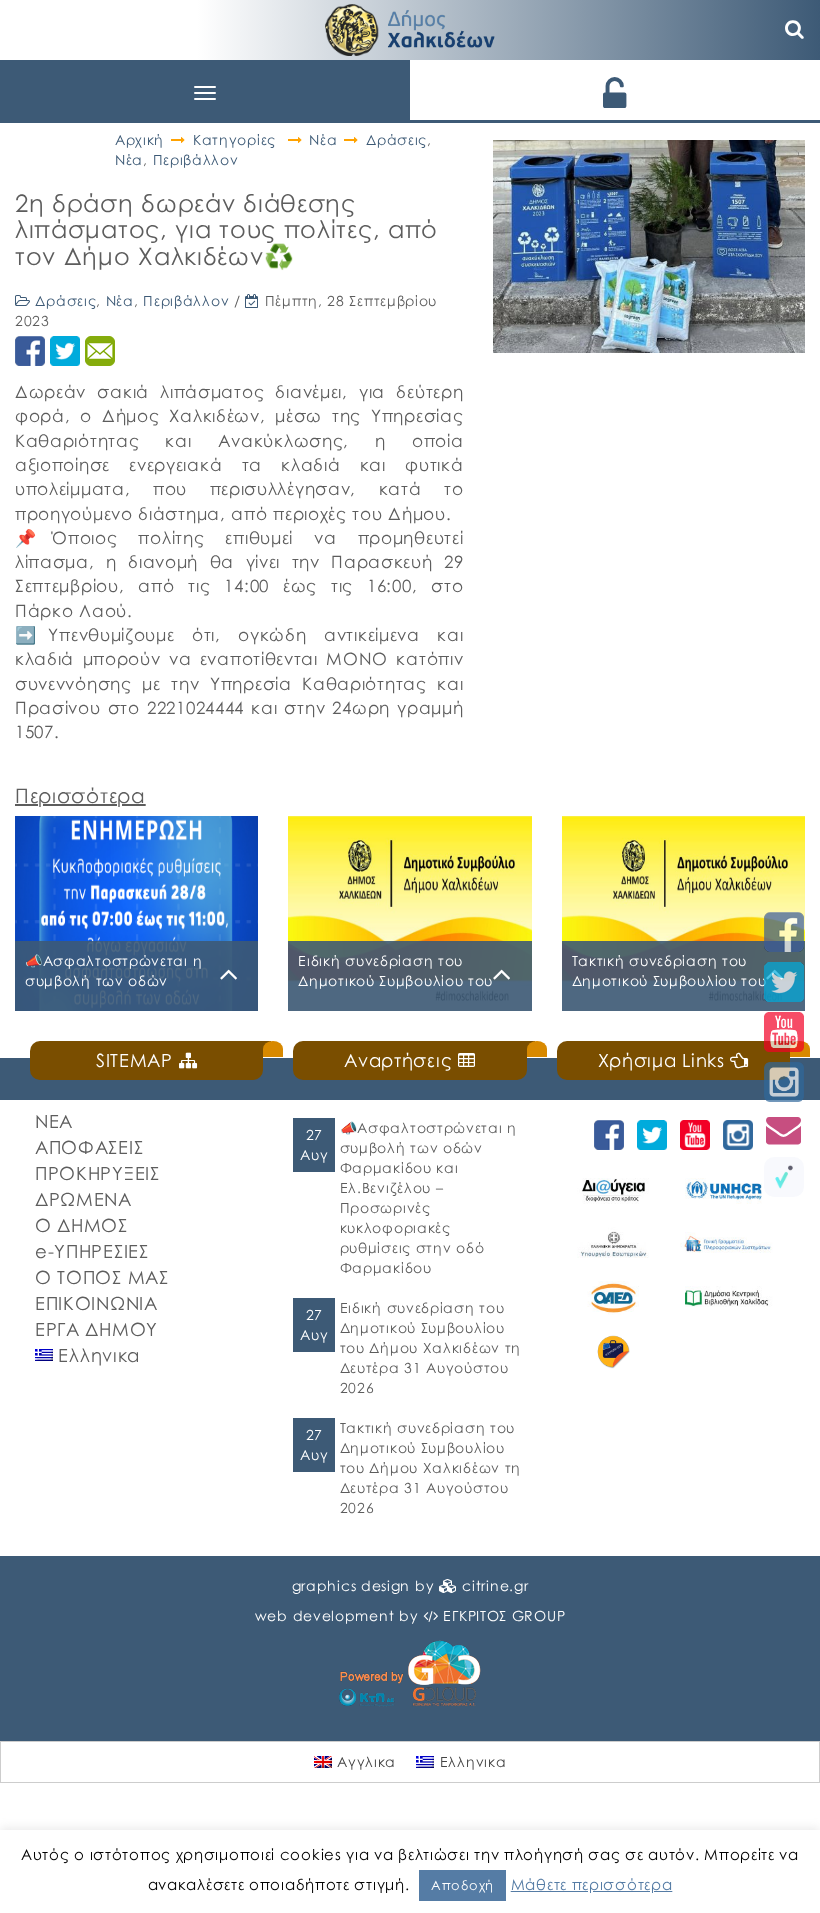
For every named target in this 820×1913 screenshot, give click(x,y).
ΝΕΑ (54, 1121)
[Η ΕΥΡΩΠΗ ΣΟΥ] (613, 1352)
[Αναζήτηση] (795, 30)
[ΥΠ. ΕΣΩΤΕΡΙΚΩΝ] (613, 1244)
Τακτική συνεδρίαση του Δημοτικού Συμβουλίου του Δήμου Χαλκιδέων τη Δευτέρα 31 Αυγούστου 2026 (430, 1467)
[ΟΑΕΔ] (613, 1298)
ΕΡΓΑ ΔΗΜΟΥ (96, 1329)
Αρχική (139, 139)
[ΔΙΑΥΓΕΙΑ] (613, 1190)
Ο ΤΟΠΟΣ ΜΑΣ (102, 1277)
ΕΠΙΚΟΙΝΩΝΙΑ (96, 1303)
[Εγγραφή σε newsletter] (784, 1129)
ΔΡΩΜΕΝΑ (83, 1199)
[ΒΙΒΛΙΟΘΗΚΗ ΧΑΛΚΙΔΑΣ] (726, 1298)
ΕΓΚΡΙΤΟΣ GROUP (504, 1615)
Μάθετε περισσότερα (592, 1884)
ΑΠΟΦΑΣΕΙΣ (89, 1147)
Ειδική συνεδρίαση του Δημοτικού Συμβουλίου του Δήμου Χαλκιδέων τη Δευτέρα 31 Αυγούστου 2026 (430, 1347)
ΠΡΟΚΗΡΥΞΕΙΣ (97, 1173)
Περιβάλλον (196, 159)
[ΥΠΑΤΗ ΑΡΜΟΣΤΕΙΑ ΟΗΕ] (726, 1190)
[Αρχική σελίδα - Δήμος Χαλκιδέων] (410, 27)
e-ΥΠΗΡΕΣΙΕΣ (92, 1251)
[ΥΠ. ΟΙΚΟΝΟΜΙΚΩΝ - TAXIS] (726, 1244)
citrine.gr (495, 1585)
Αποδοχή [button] (462, 1885)
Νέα (323, 139)
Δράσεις (396, 139)
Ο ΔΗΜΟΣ (81, 1225)
